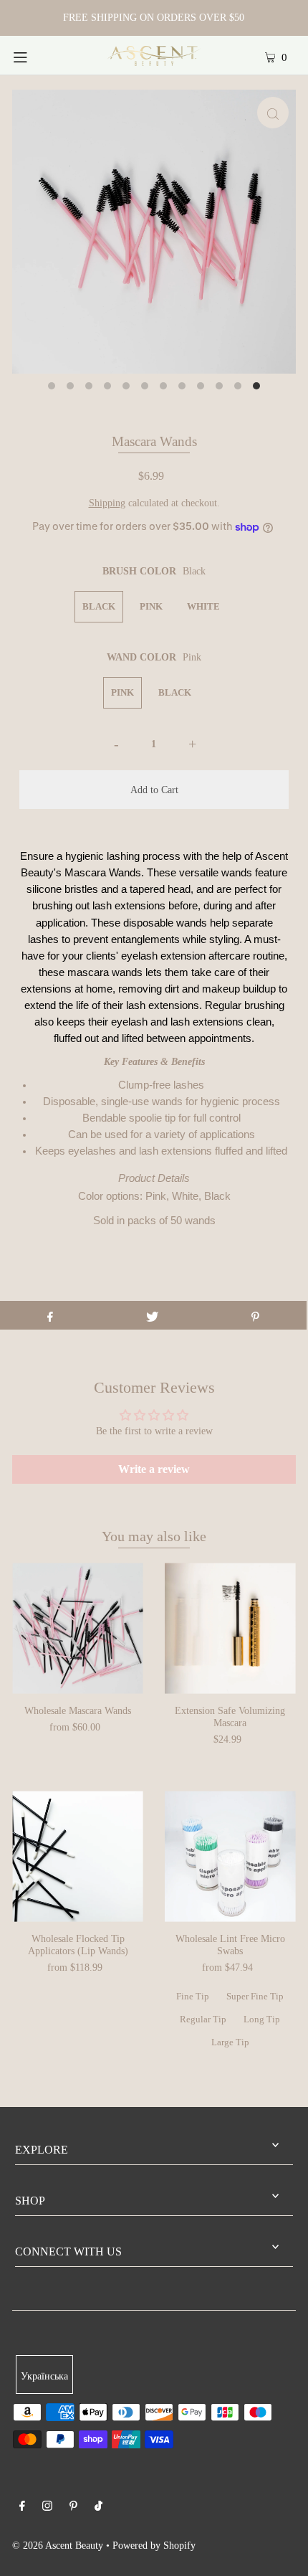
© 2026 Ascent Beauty (58, 2545)
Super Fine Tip (255, 1996)
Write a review (154, 1469)
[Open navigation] (41, 55)
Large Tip (230, 2042)
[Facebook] (22, 2508)
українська (44, 2376)
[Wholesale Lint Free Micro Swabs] (230, 1856)
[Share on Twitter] (152, 1315)
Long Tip (262, 2019)
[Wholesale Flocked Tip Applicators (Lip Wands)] (78, 1856)
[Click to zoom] (273, 113)
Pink (151, 606)
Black (99, 606)
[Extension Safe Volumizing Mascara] (230, 1628)
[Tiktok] (98, 2508)
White (203, 606)
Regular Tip (203, 2019)
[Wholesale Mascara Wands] (78, 1628)
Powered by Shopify (154, 2545)
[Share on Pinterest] (255, 1315)
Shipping (107, 503)
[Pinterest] (73, 2508)
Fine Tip (193, 1996)
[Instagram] (47, 2508)
